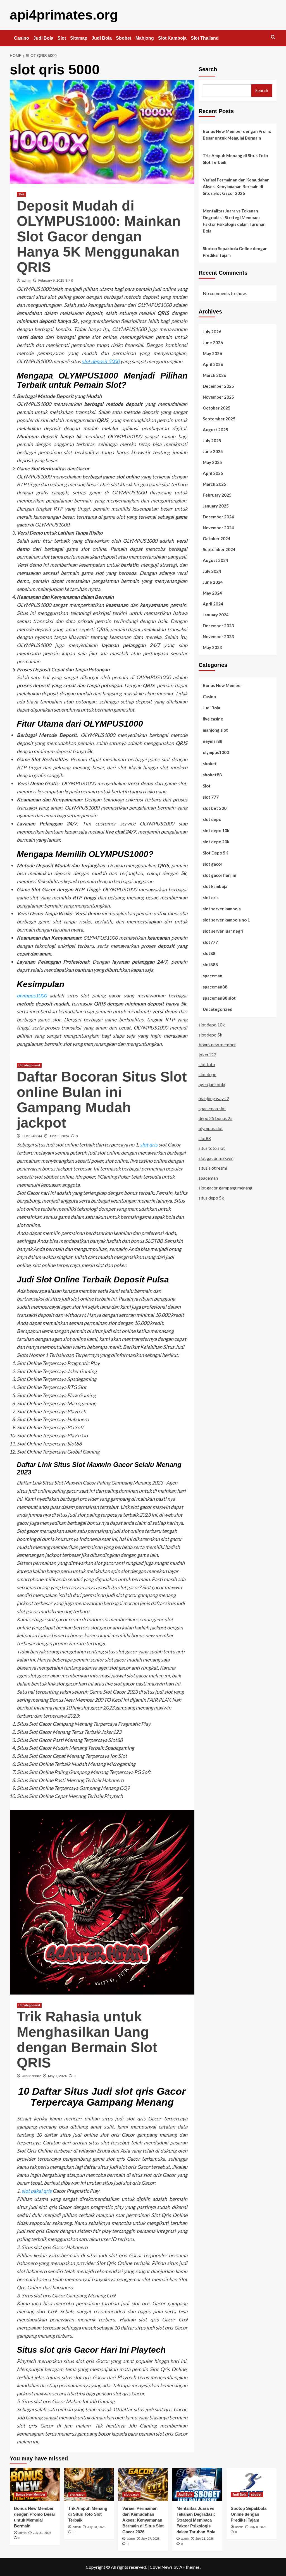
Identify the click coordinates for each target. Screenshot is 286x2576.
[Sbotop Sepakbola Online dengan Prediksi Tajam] (252, 2485)
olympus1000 (32, 995)
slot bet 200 (215, 808)
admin (27, 281)
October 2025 (217, 408)
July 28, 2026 (96, 2527)
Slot (62, 38)
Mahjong (145, 38)
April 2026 (213, 364)
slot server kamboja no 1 (226, 920)
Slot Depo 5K (215, 853)
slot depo (212, 819)
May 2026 (212, 353)
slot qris (149, 1145)
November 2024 (218, 528)
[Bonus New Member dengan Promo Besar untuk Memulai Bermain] (35, 2485)
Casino (22, 38)
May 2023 (212, 647)
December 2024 (218, 517)
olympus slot (211, 1128)
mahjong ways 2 (214, 1098)
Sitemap (79, 38)
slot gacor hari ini (220, 875)
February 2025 (217, 495)
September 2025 (219, 419)
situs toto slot (212, 1148)
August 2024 (215, 560)
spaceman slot (212, 1108)
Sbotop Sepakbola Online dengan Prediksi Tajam (235, 252)
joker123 (207, 1054)
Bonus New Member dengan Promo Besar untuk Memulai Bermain (237, 135)
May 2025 (212, 462)
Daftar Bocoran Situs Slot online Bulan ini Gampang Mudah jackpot (102, 1100)
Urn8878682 (31, 2076)
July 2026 (212, 332)
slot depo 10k (216, 830)
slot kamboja (215, 886)
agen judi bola (212, 1084)
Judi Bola (43, 38)
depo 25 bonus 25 (216, 1118)
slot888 (210, 964)
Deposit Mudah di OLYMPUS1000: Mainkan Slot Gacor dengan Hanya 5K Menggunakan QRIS (99, 236)
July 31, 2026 (42, 2533)
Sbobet (124, 38)
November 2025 (218, 397)
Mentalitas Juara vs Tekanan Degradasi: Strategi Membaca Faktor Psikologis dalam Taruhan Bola (234, 221)
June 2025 (213, 451)
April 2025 (213, 473)
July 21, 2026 (205, 2539)
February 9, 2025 (51, 281)
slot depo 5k (210, 1035)
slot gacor (213, 864)
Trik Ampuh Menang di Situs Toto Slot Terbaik (235, 159)
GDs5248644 (32, 1136)
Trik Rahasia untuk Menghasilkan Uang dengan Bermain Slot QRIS (87, 2040)
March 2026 (214, 375)
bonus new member (217, 1044)
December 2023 (218, 626)
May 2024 (212, 593)
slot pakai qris (37, 2191)
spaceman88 (215, 987)
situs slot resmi (213, 1168)
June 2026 (213, 343)
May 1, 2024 (57, 2076)
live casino (213, 719)
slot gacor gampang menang (226, 1188)
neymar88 (213, 741)
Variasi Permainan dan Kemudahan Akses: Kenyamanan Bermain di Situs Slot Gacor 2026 (236, 186)
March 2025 (214, 484)
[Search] (273, 37)
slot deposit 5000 (101, 361)
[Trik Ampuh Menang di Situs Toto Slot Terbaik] (89, 2485)
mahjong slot (215, 730)
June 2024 (213, 582)
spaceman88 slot (219, 998)
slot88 (209, 953)
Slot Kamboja (172, 38)
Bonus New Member (222, 685)
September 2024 (219, 549)
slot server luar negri (223, 931)
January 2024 (216, 615)
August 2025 (215, 430)
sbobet (210, 763)
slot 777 (211, 797)
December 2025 (218, 386)
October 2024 (217, 538)
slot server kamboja (222, 909)
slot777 (210, 942)
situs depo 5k (211, 1198)
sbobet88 (212, 775)
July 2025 (212, 440)
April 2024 (213, 604)
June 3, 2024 (59, 1136)
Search (208, 69)
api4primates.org (64, 15)
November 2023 (218, 636)
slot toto (207, 1064)
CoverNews (161, 2567)
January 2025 (216, 506)
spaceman (213, 976)
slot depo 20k (216, 842)
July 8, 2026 (258, 2527)
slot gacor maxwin (216, 1158)
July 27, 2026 (150, 2539)
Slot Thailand (205, 38)
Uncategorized (29, 1065)
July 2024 (212, 571)
